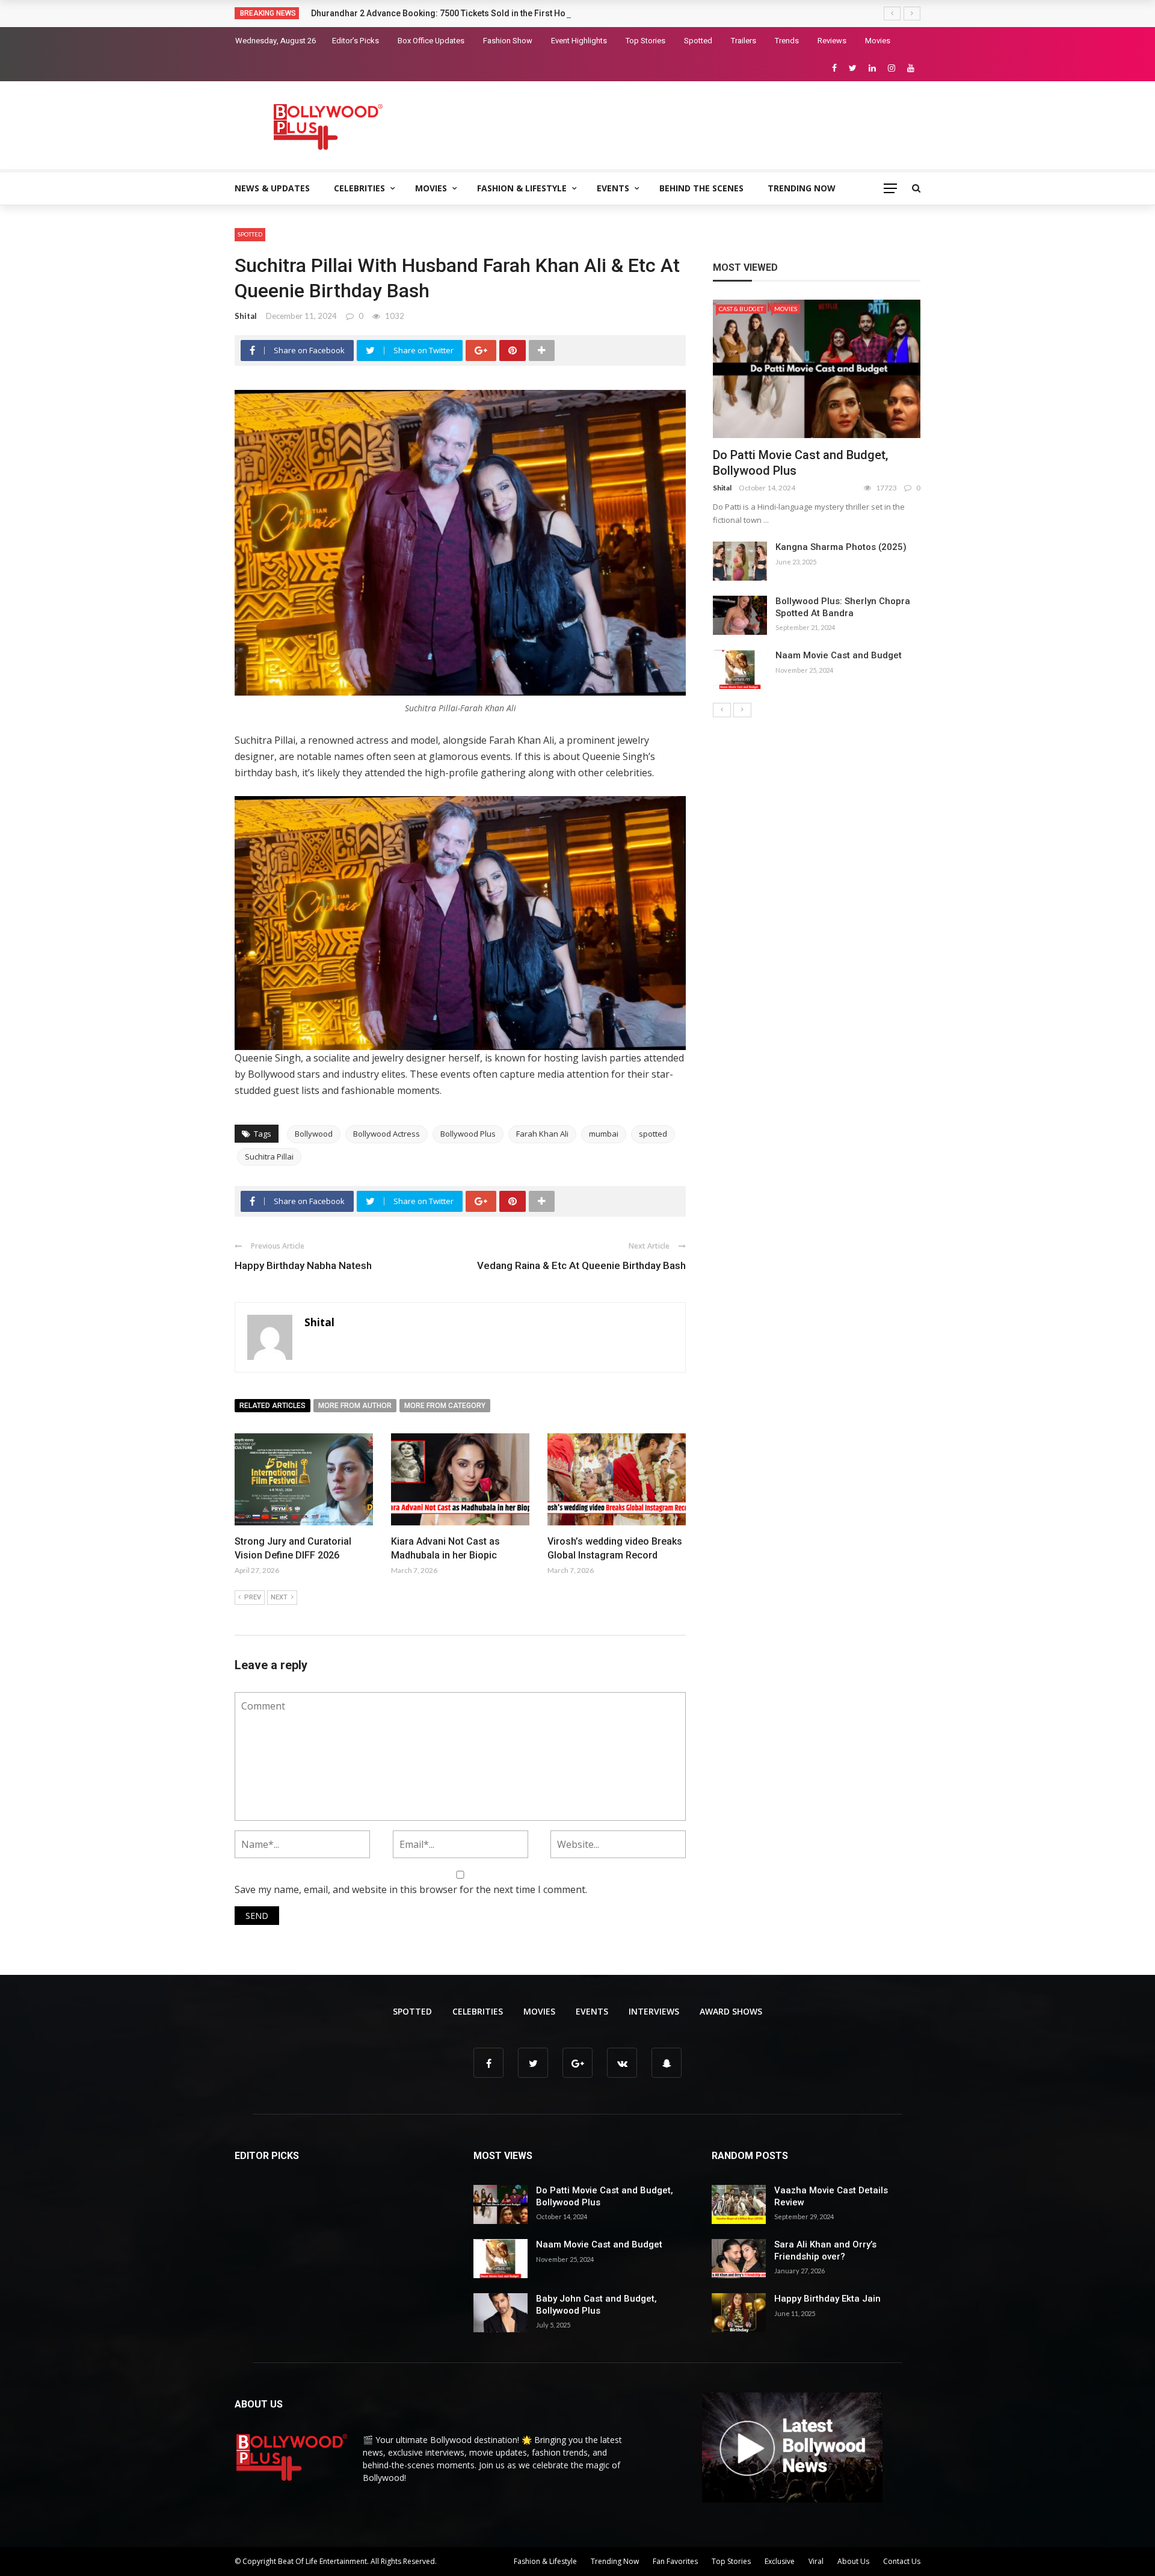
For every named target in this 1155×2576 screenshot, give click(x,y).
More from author (355, 1406)
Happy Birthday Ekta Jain (827, 2299)
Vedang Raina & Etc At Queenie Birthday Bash (581, 1265)
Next (279, 1597)
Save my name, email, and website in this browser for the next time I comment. (411, 1889)
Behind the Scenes (701, 188)
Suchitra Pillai (269, 1157)
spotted (653, 1134)
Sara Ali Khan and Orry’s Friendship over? (825, 2250)
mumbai (604, 1134)
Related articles (273, 1406)
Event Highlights (579, 41)
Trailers (744, 41)
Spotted (698, 41)
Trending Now (802, 188)
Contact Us (902, 2561)
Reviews (832, 41)
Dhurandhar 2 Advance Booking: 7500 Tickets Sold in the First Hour (442, 13)
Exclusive (780, 2561)
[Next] (742, 710)
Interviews (654, 2011)
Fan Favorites (675, 2561)
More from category (445, 1406)
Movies (878, 41)
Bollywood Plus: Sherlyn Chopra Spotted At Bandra (843, 607)
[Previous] (722, 710)
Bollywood (314, 1134)
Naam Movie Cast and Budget (839, 655)
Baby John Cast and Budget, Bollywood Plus (596, 2305)
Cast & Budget (741, 309)
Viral (816, 2561)
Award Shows (731, 2011)
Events (613, 188)
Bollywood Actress (387, 1134)
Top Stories (645, 41)
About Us (853, 2561)
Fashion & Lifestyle (522, 188)
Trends (787, 41)
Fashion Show (508, 41)
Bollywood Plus (468, 1134)
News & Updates (272, 188)
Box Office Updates (431, 41)
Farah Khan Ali (542, 1134)
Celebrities (359, 188)
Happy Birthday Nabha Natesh (303, 1265)
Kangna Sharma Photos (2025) (841, 547)
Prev (253, 1597)
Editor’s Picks (356, 41)
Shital (246, 316)
